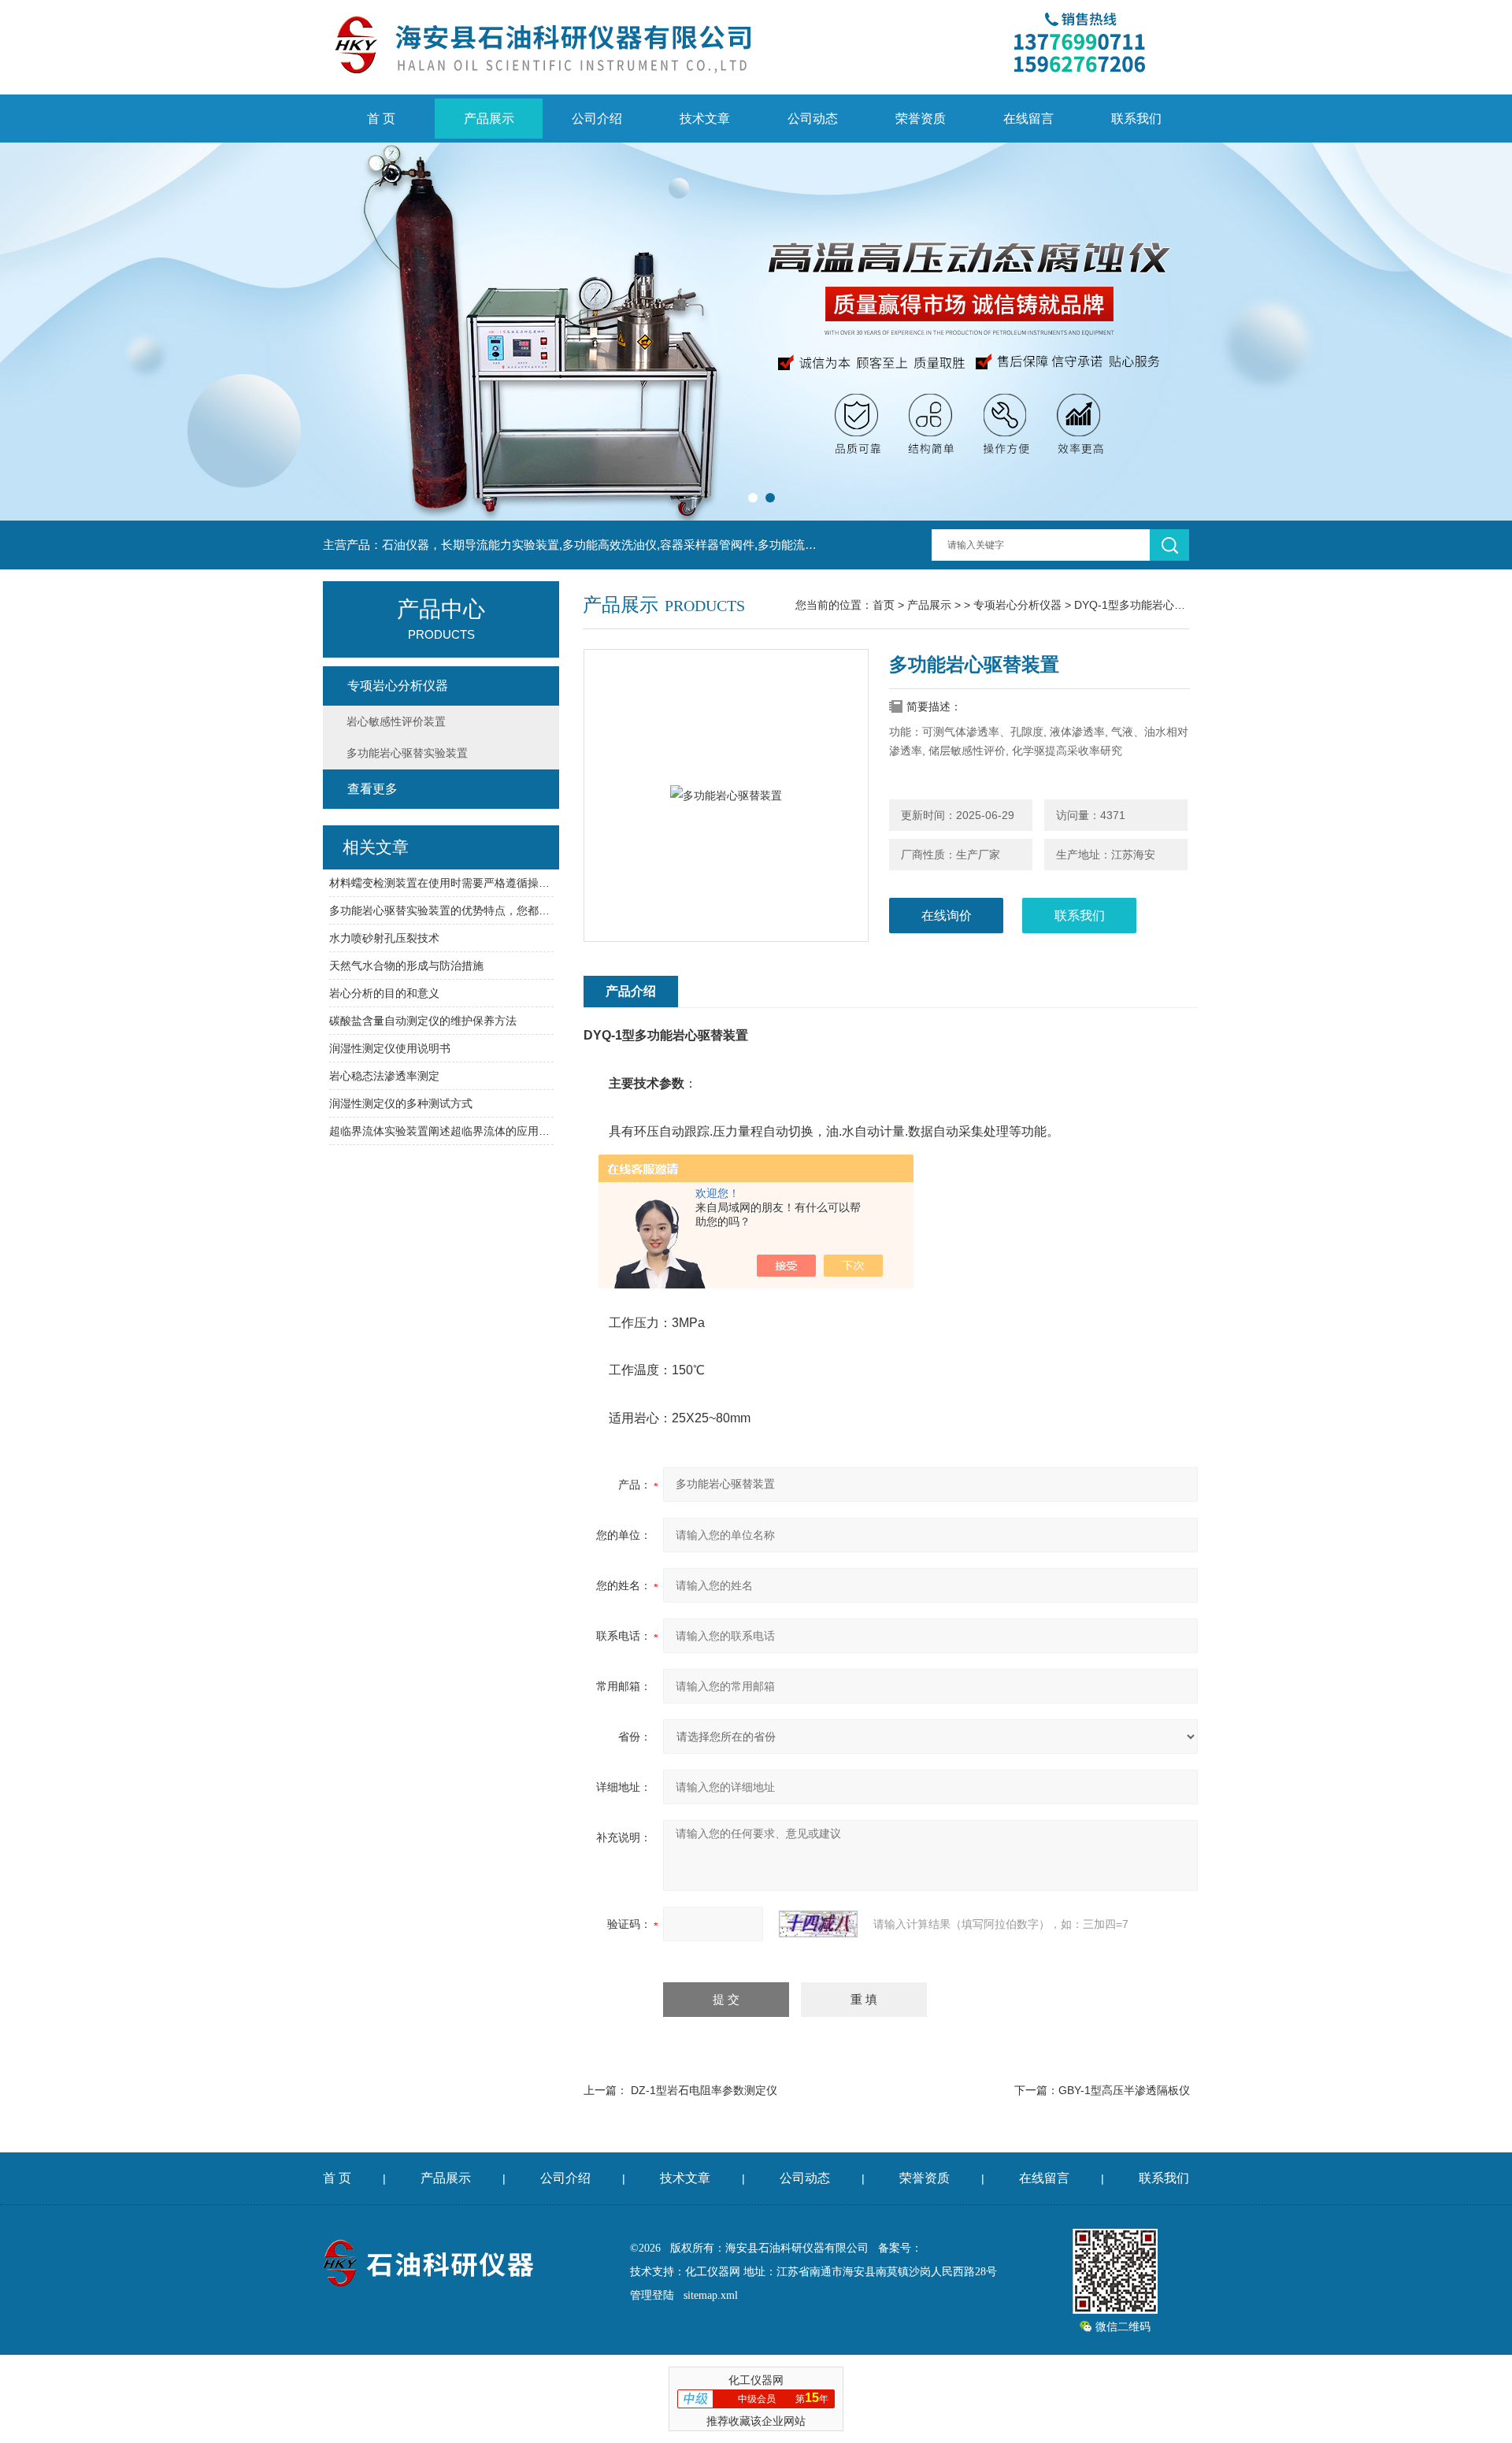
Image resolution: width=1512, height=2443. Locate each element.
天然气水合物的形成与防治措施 (406, 966)
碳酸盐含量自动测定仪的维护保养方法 (423, 1021)
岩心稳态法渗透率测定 (384, 1076)
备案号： (900, 2248)
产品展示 (489, 119)
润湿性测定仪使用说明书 (390, 1048)
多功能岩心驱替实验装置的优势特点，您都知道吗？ (441, 910)
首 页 (381, 119)
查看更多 (372, 789)
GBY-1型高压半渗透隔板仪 (1124, 2090)
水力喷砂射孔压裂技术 (384, 938)
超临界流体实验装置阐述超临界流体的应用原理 (441, 1131)
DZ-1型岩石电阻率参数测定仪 (704, 2090)
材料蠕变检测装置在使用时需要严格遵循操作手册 (441, 883)
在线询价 (947, 916)
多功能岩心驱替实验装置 (407, 753)
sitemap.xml (711, 2295)
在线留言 (1028, 119)
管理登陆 (652, 2295)
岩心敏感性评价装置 (396, 721)
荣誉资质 (921, 119)
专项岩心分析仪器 (1017, 605)
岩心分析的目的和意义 (384, 993)
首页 (884, 605)
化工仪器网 (713, 2272)
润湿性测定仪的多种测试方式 (401, 1103)
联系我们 (1136, 119)
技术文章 (705, 119)
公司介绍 (597, 119)
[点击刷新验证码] (818, 1924)
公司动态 (813, 119)
